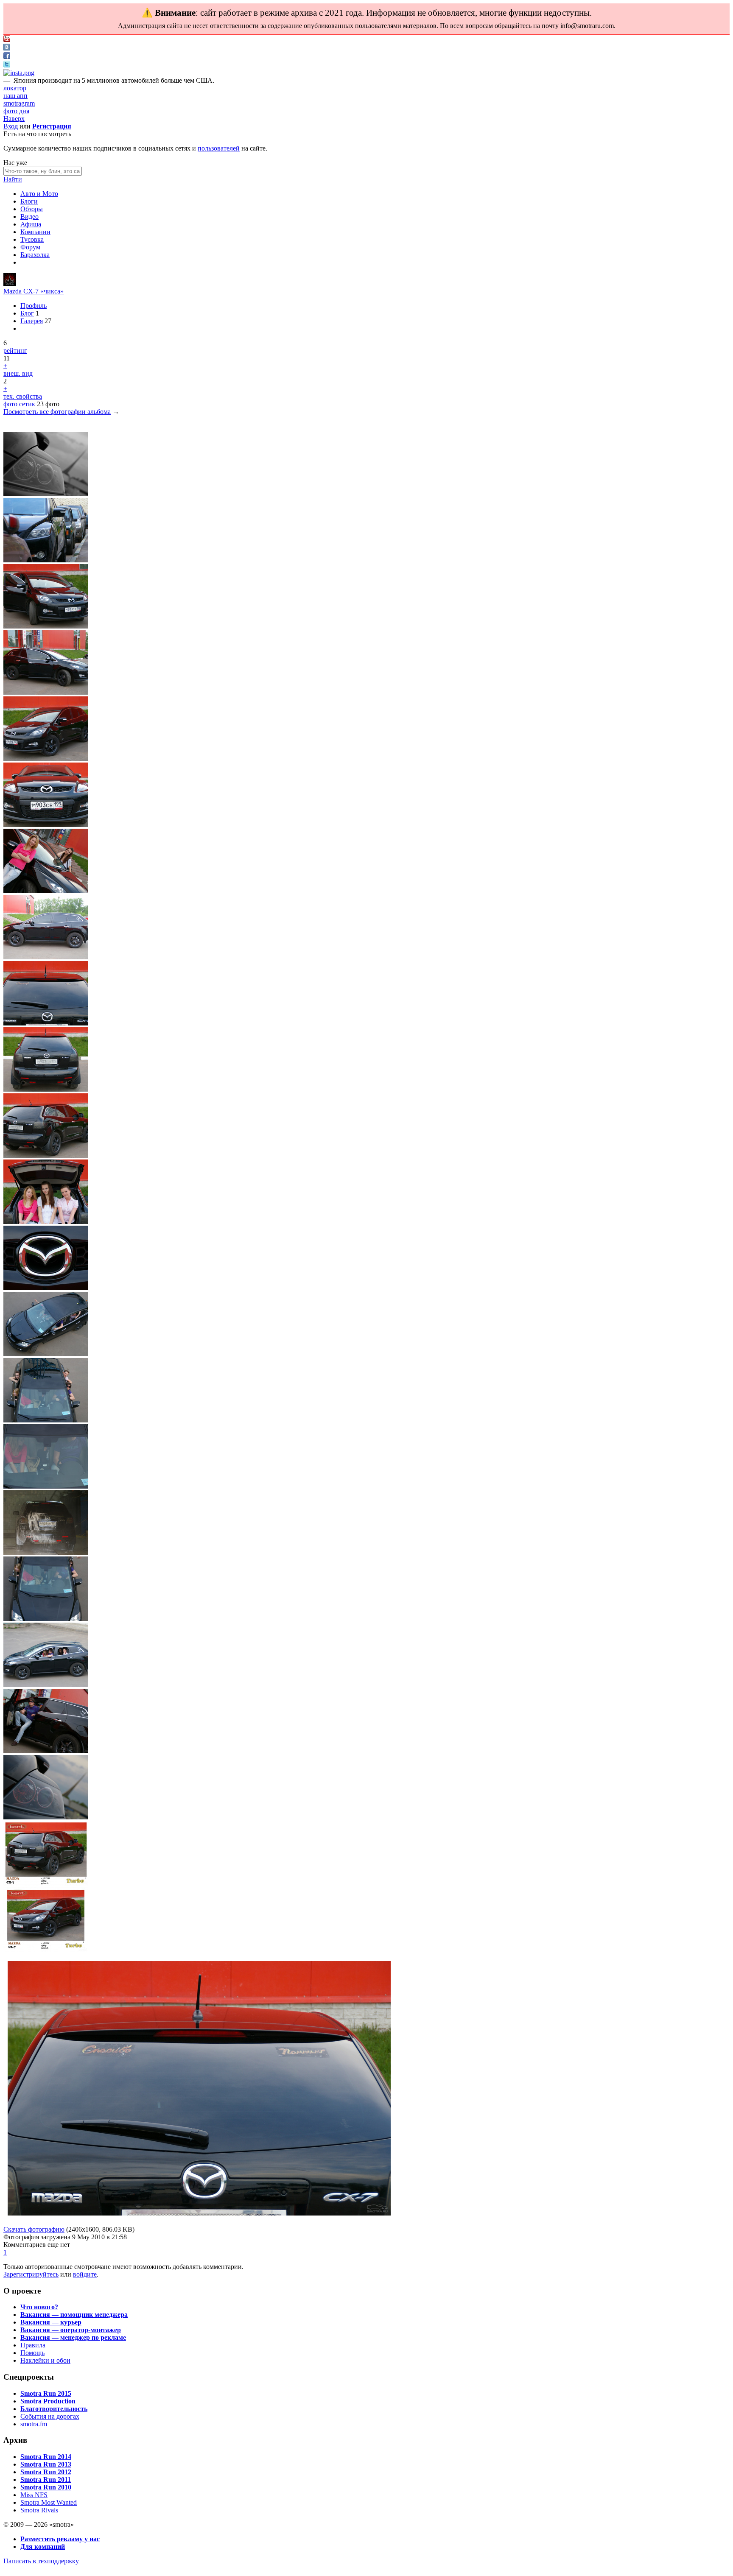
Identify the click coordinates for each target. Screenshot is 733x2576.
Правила (33, 2345)
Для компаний (43, 2547)
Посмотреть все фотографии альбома (57, 412)
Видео (29, 217)
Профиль (34, 306)
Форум (30, 247)
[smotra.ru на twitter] (7, 65)
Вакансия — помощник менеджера (74, 2315)
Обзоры (32, 209)
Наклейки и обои (45, 2360)
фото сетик (19, 404)
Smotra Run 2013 (46, 2464)
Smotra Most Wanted (49, 2502)
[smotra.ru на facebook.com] (7, 57)
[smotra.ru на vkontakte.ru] (7, 48)
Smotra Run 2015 (46, 2393)
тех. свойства (23, 396)
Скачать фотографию (34, 2229)
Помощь (32, 2353)
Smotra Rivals (39, 2510)
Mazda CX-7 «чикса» (34, 291)
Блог (27, 313)
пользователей (219, 148)
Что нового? (39, 2307)
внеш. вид (18, 373)
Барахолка (35, 255)
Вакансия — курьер (51, 2322)
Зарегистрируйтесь (31, 2274)
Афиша (31, 224)
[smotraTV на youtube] (7, 40)
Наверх (14, 119)
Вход (11, 126)
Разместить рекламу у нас (60, 2539)
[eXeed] (10, 284)
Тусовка (32, 239)
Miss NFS (34, 2495)
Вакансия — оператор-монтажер (71, 2330)
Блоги (29, 201)
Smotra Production (48, 2401)
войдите (85, 2274)
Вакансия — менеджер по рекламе (73, 2337)
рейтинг (15, 351)
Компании (35, 232)
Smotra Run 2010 (46, 2487)
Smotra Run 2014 (46, 2457)
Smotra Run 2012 (46, 2472)
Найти (13, 179)
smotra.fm (34, 2424)
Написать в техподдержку (41, 2561)
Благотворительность (54, 2409)
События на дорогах (50, 2416)
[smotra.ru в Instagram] (19, 73)
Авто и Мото (39, 194)
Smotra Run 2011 (46, 2480)
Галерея (32, 321)
